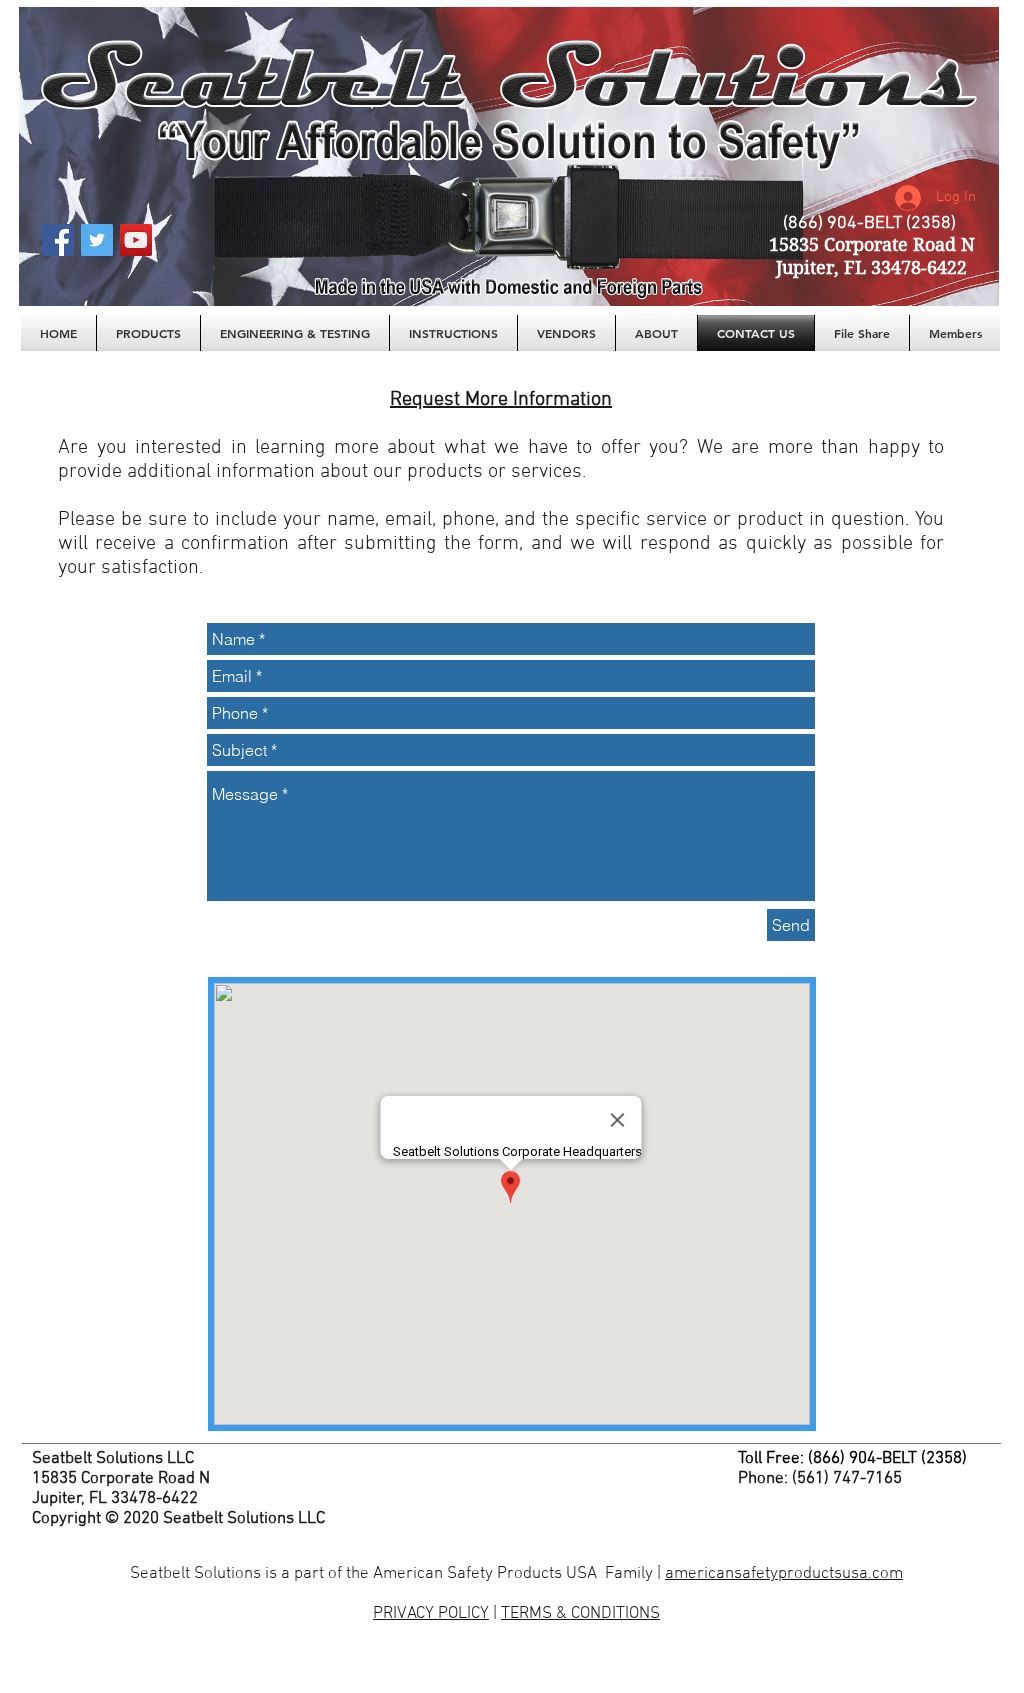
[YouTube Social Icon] (136, 240)
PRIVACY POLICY (431, 1614)
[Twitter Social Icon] (97, 240)
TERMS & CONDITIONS (580, 1614)
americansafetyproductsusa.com (784, 1574)
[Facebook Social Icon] (58, 240)
